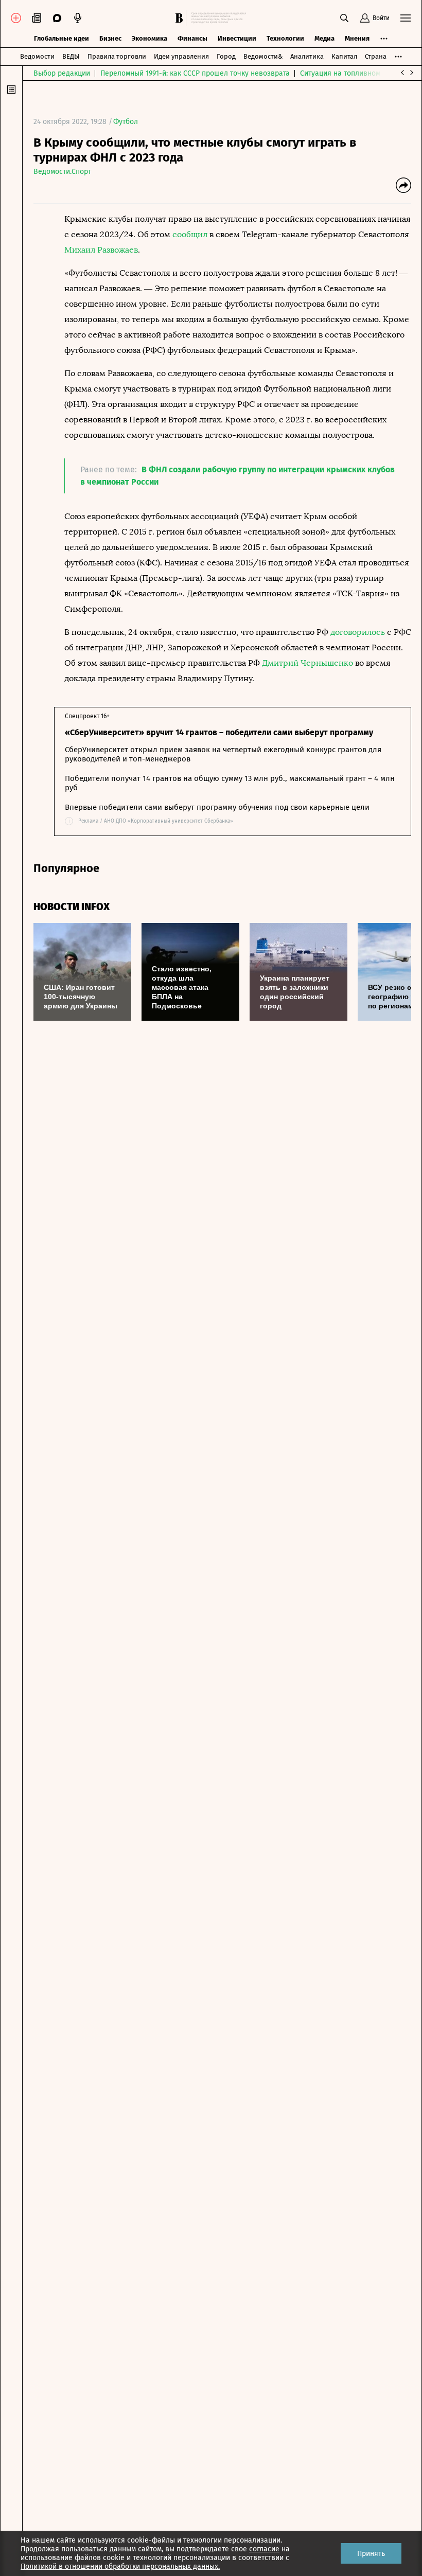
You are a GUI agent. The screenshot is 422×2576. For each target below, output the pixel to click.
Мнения (357, 38)
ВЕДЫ (71, 56)
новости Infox (72, 907)
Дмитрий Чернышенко (307, 663)
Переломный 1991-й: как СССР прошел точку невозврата (195, 73)
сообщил (190, 234)
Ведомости (37, 56)
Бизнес (110, 38)
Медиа (324, 38)
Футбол (126, 122)
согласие (264, 2549)
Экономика (150, 38)
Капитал (344, 56)
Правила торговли (117, 56)
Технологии (285, 38)
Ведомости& (263, 56)
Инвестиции (237, 38)
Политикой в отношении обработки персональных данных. (120, 2566)
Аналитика (307, 56)
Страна (376, 56)
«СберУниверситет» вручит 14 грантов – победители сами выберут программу (219, 732)
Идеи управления (181, 56)
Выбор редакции (62, 73)
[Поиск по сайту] (344, 18)
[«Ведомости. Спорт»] (181, 18)
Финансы (192, 38)
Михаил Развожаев (101, 250)
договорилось (358, 632)
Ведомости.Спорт (62, 172)
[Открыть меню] (406, 18)
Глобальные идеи (61, 38)
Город (226, 56)
